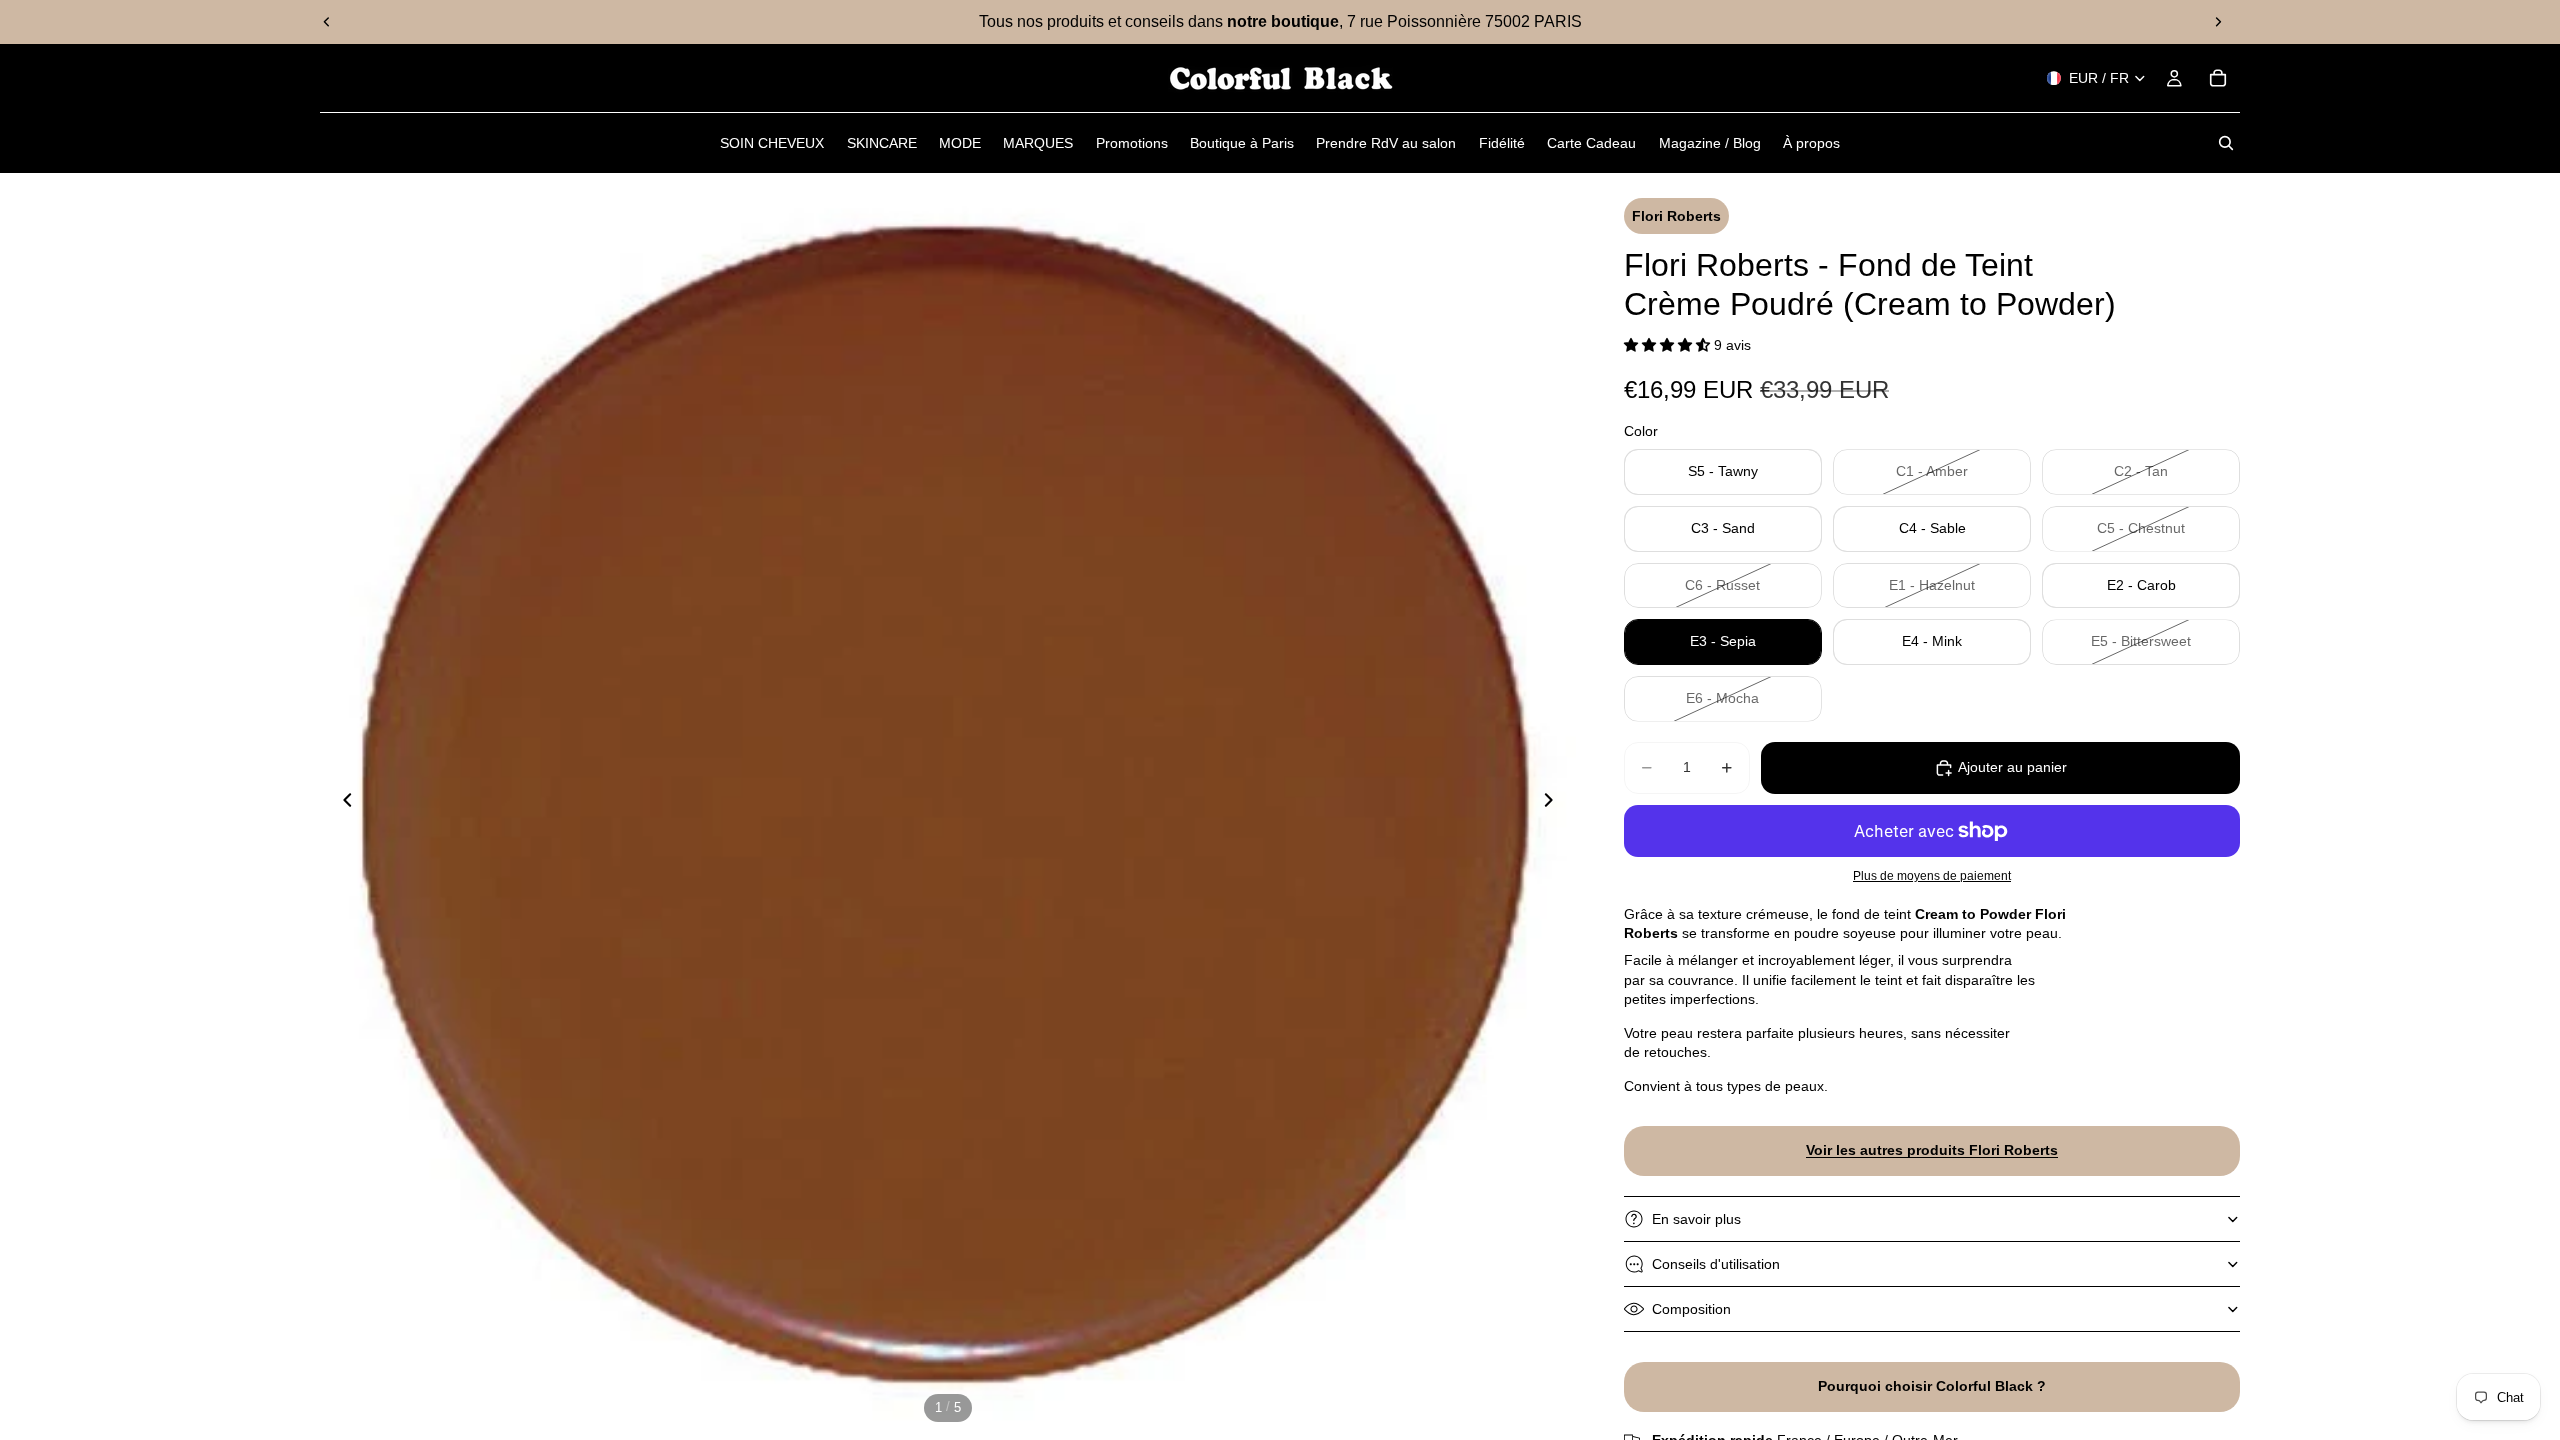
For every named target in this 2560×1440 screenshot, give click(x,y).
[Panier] (2218, 78)
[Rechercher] (2226, 143)
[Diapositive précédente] (327, 22)
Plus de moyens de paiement (1932, 875)
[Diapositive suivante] (2218, 22)
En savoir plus (1696, 1219)
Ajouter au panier (2012, 767)
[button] (1669, 345)
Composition (1691, 1309)
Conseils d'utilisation (1716, 1264)
